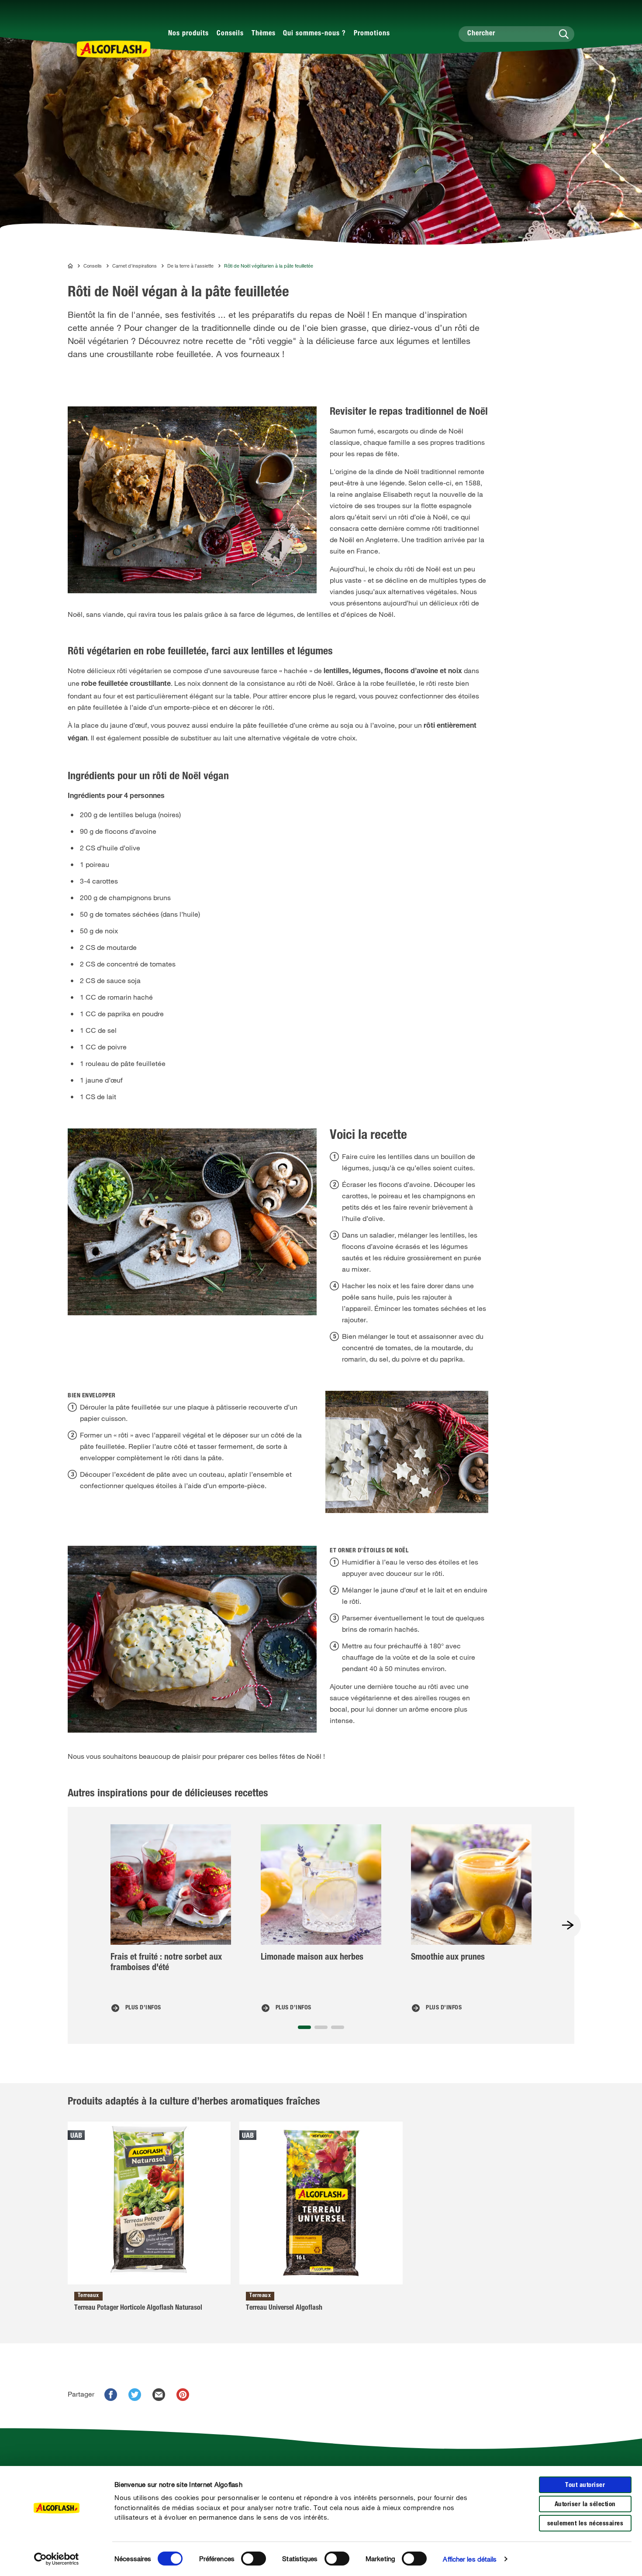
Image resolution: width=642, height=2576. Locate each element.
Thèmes (264, 34)
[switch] (254, 2559)
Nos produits (188, 34)
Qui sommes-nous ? (314, 34)
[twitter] (135, 2395)
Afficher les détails (470, 2559)
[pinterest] (183, 2395)
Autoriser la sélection (585, 2505)
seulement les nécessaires (585, 2524)
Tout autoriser (585, 2485)
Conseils (230, 34)
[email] (159, 2395)
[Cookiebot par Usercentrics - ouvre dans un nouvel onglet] (57, 2559)
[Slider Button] (568, 1925)
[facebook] (111, 2395)
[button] (304, 2027)
